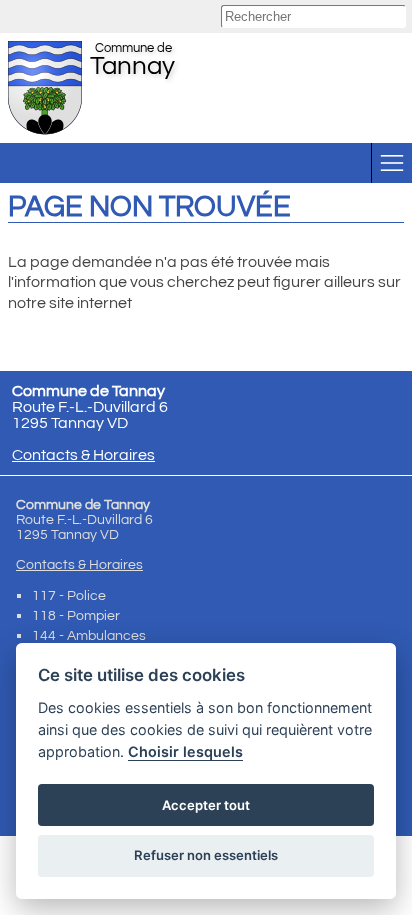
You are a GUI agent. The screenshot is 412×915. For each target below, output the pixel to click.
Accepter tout (206, 805)
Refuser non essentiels (206, 855)
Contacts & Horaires (83, 455)
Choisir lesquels (185, 751)
